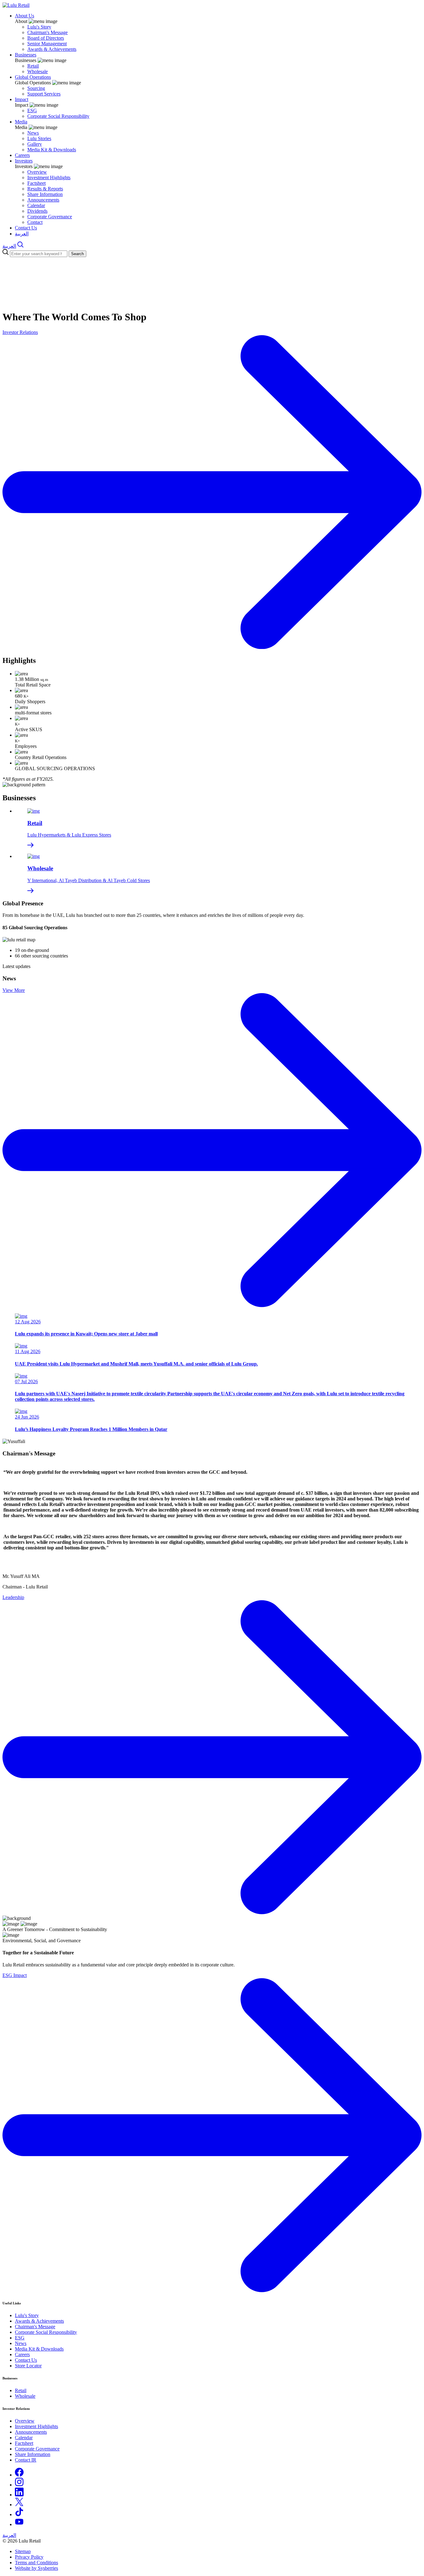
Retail (33, 66)
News (33, 133)
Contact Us (26, 228)
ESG (32, 111)
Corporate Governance (50, 217)
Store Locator (28, 2366)
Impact (22, 99)
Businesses (26, 55)
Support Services (44, 94)
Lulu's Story (39, 27)
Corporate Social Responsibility (58, 116)
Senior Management (47, 44)
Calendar (36, 205)
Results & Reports (45, 189)
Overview (37, 172)
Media (21, 122)
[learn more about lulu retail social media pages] (19, 2475)
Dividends (37, 211)
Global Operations (33, 77)
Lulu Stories (39, 138)
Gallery (35, 144)
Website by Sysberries (36, 2568)
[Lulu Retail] (16, 5)
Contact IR (26, 2460)
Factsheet (36, 183)
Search (77, 254)
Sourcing (36, 88)
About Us (25, 16)
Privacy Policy (29, 2557)
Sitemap (23, 2551)
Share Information (45, 194)
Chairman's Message (47, 32)
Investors (24, 161)
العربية (22, 234)
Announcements (43, 200)
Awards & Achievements (52, 49)
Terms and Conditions (36, 2563)
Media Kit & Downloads (52, 150)
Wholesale (38, 71)
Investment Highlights (49, 178)
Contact (35, 222)
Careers (22, 155)
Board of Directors (46, 38)
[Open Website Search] (20, 246)
